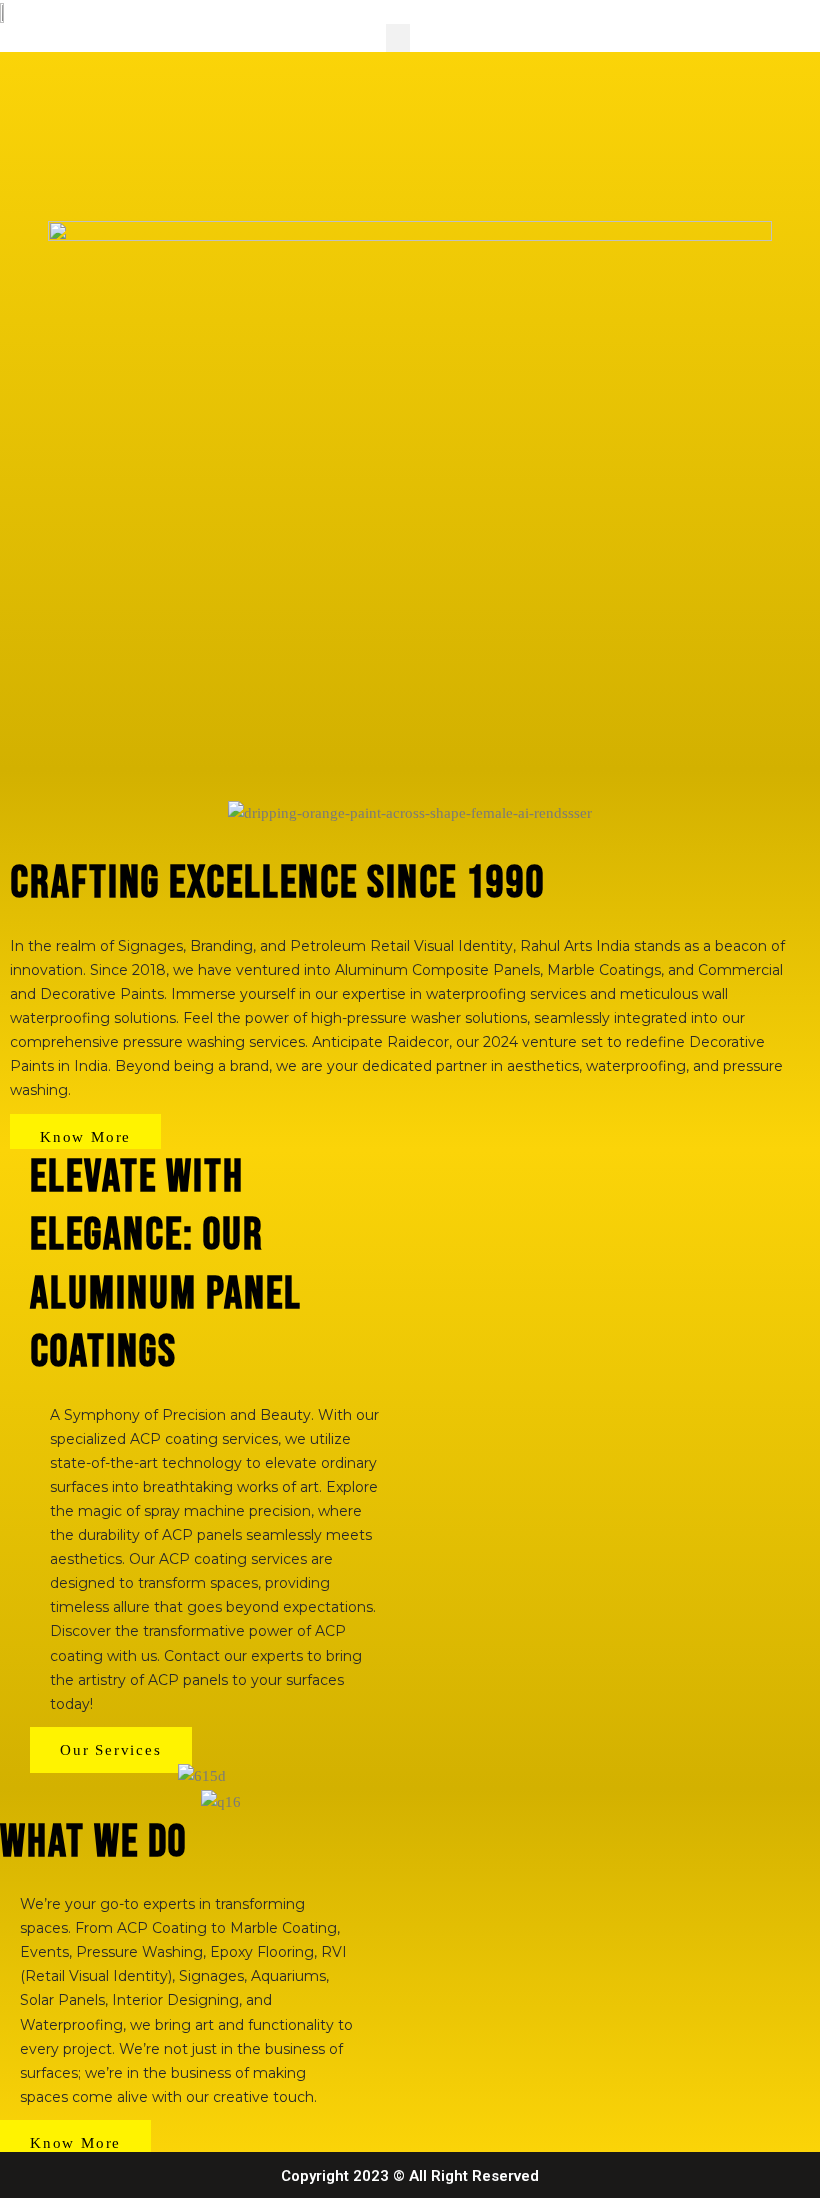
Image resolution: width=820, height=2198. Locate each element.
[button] (398, 38)
